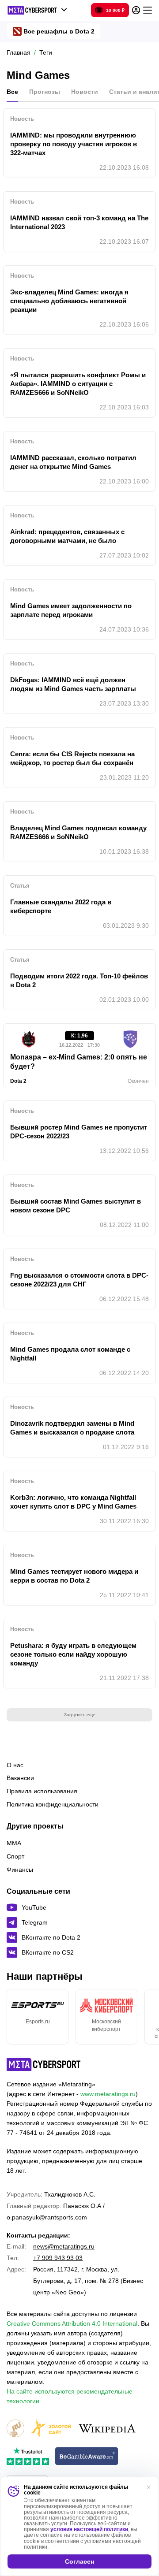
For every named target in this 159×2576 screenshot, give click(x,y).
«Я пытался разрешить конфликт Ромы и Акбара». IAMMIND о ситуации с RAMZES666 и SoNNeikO (78, 384)
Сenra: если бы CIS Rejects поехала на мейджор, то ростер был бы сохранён (72, 758)
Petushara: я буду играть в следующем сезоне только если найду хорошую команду (73, 1654)
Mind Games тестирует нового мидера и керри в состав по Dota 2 (74, 1576)
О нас (15, 1765)
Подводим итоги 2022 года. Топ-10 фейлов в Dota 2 (79, 980)
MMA (14, 1843)
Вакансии (20, 1778)
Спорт (15, 1856)
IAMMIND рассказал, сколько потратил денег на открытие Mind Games (73, 462)
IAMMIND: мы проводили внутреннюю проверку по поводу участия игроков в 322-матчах (74, 144)
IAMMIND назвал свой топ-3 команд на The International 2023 (79, 222)
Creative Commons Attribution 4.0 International (72, 2323)
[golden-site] (51, 2429)
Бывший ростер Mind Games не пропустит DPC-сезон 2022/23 (79, 1132)
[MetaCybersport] (44, 2064)
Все (12, 92)
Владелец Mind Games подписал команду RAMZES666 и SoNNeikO (78, 832)
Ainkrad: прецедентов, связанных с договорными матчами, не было (67, 536)
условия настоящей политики (89, 2529)
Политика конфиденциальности (53, 1804)
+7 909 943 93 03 (58, 2258)
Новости (85, 92)
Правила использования (42, 1791)
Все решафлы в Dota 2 (59, 31)
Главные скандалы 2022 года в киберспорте (61, 906)
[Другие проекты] (37, 10)
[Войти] (136, 10)
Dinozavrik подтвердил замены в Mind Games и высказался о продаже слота (72, 1428)
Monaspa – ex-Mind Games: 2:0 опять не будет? (79, 1062)
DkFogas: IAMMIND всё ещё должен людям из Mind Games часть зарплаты (73, 684)
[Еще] (148, 10)
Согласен (79, 2561)
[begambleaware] (87, 2457)
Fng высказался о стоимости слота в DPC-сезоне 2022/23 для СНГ (79, 1280)
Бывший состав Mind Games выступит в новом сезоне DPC (76, 1206)
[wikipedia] (107, 2429)
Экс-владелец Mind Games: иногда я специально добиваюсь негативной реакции (69, 301)
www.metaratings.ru (108, 2094)
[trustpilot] (28, 2457)
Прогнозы (45, 92)
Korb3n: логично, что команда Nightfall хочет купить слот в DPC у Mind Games (73, 1502)
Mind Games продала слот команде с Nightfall (70, 1354)
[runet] (15, 2429)
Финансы (20, 1870)
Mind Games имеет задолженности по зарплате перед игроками (71, 610)
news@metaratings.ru (64, 2246)
